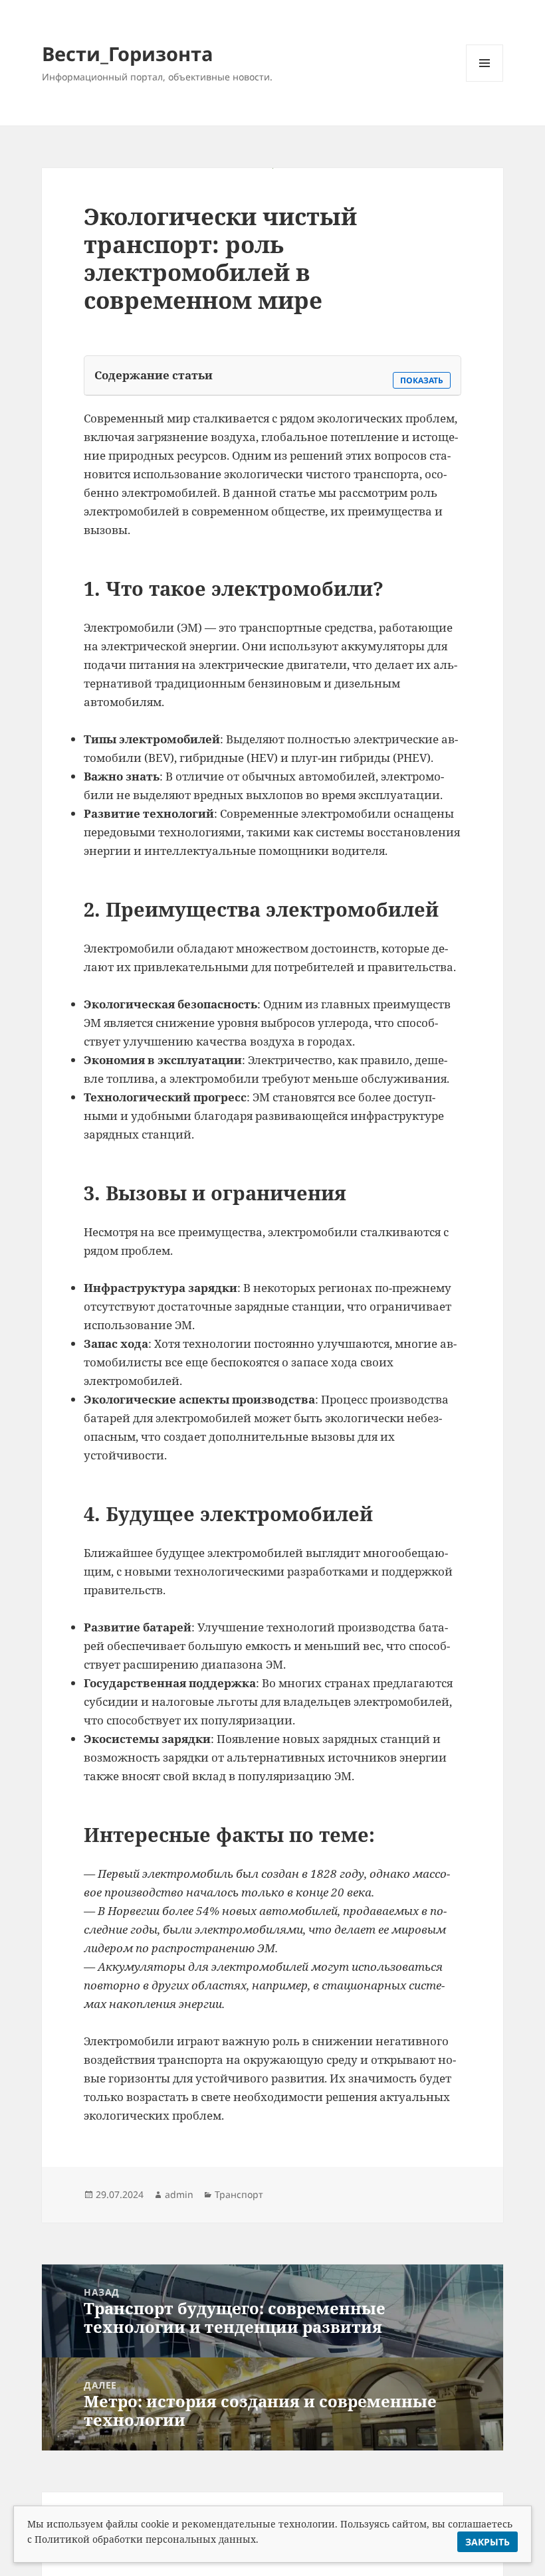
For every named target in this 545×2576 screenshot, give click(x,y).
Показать (422, 380)
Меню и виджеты (485, 81)
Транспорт (239, 2194)
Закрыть (488, 2542)
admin (179, 2194)
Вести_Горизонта (128, 53)
